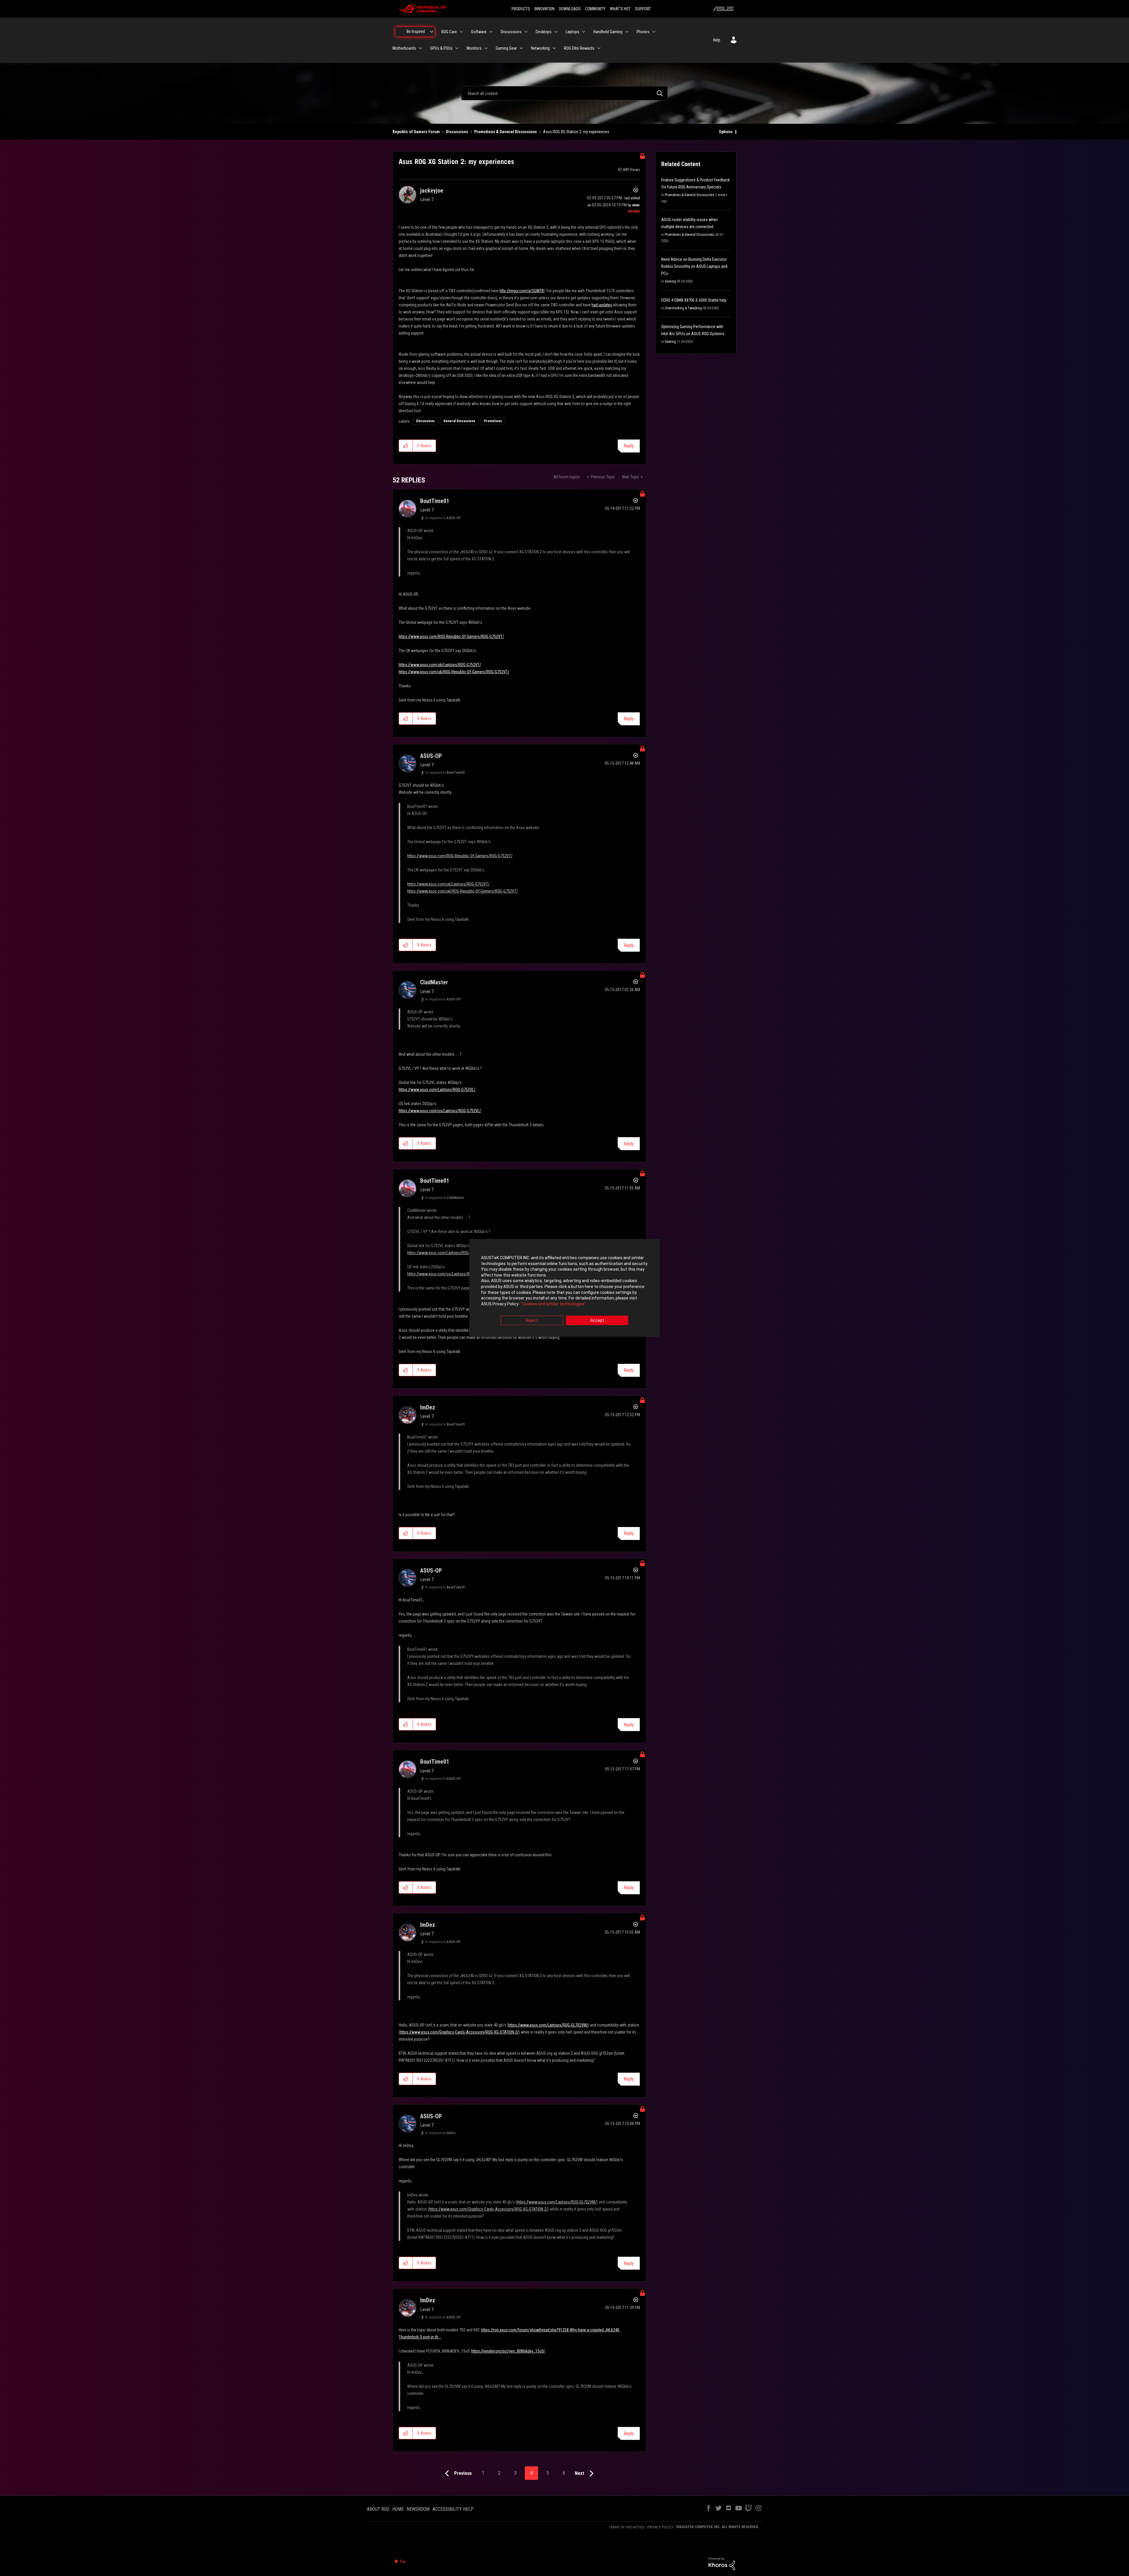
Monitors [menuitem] (474, 48)
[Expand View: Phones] (654, 32)
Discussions (457, 132)
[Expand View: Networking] (554, 48)
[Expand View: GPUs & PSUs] (457, 48)
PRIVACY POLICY (660, 2527)
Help (717, 40)
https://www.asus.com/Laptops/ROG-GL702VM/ (548, 2025)
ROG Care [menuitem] (449, 32)
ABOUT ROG (378, 2509)
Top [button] (403, 2562)
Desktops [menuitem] (544, 32)
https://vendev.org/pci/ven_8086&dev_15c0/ (508, 2351)
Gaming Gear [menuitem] (506, 48)
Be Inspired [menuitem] (416, 31)
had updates (602, 305)
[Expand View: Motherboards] (420, 48)
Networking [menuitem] (540, 48)
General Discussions (459, 421)
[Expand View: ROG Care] (461, 32)
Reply (629, 446)
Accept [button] (597, 1321)
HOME (398, 2509)
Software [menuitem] (479, 32)
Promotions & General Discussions (506, 132)
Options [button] (726, 132)
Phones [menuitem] (643, 32)
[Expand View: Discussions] (526, 32)
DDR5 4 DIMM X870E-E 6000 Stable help (694, 300)
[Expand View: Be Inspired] (432, 32)
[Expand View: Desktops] (556, 32)
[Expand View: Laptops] (584, 32)
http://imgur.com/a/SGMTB (522, 291)
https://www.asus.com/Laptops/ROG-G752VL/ (437, 1090)
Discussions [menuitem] (511, 32)
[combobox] (564, 93)
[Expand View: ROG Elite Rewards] (599, 48)
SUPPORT (643, 9)
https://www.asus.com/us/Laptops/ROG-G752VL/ (440, 1111)
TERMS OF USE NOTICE (627, 2527)
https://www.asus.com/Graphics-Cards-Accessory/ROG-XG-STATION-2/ (459, 2032)
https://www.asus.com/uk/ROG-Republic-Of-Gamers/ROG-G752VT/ (454, 672)
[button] (406, 446)
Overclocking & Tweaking (683, 308)
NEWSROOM (418, 2509)
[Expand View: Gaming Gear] (521, 48)
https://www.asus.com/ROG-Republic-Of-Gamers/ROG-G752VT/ (451, 637)
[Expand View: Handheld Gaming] (627, 32)
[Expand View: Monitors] (486, 48)
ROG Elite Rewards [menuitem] (579, 48)
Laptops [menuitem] (572, 32)
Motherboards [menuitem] (404, 48)
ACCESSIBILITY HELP (453, 2509)
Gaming (670, 281)
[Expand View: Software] (491, 32)
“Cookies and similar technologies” (553, 1304)
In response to (443, 518)
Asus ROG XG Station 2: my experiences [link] (576, 132)
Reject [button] (532, 1321)
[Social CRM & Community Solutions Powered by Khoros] (722, 2563)
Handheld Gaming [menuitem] (608, 32)
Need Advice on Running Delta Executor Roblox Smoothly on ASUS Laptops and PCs (694, 266)
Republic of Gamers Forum (416, 132)
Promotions (493, 421)
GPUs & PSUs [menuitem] (441, 48)
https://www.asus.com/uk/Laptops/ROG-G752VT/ (440, 665)
